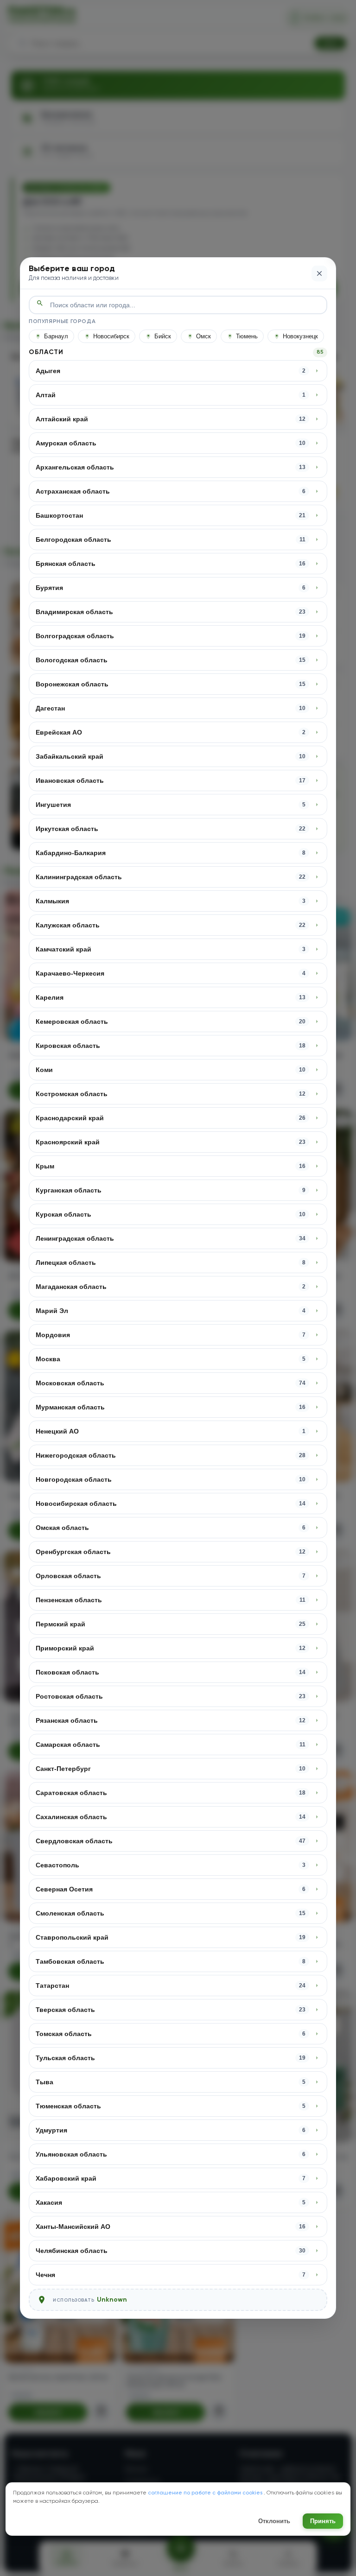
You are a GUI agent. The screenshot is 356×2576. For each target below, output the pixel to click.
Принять (323, 2521)
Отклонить (274, 2521)
